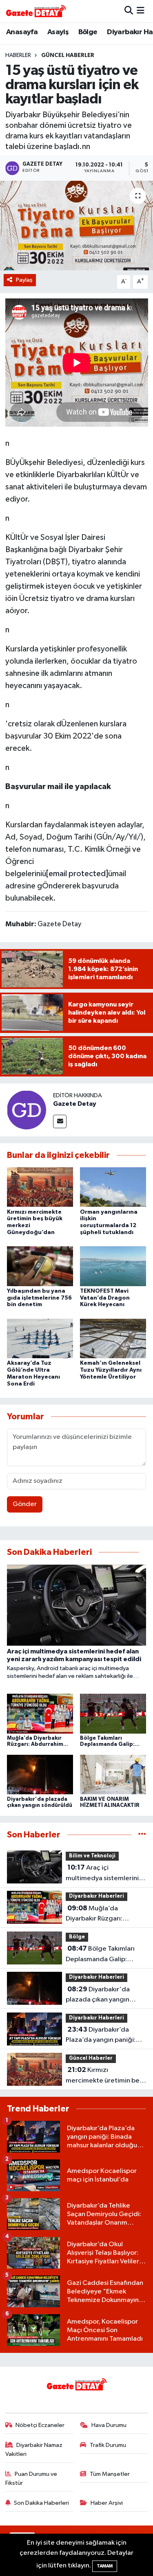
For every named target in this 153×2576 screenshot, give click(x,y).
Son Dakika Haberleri (41, 2503)
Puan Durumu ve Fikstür (31, 2478)
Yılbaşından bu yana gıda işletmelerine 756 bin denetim (39, 1298)
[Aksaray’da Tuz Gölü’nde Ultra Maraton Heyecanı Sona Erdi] (40, 1338)
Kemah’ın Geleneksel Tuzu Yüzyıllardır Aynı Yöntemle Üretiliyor (111, 1370)
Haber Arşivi (107, 2503)
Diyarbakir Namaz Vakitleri (34, 2450)
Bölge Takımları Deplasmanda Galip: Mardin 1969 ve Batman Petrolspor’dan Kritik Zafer (102, 1955)
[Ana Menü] (141, 11)
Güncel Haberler (68, 55)
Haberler (18, 55)
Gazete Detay (75, 1104)
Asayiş (58, 32)
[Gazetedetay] (36, 11)
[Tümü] (142, 1835)
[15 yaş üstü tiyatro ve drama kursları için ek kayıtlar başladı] (76, 226)
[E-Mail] (60, 1121)
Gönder (25, 1504)
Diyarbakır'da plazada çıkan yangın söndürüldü (98, 1995)
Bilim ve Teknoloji (92, 1856)
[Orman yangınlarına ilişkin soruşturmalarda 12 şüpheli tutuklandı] (113, 1187)
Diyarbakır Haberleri (96, 1896)
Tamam (105, 2566)
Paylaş (24, 280)
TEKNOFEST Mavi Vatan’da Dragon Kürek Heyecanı (105, 1298)
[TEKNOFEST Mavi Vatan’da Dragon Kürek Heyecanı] (113, 1266)
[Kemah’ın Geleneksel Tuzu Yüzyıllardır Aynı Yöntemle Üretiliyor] (113, 1338)
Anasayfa (22, 32)
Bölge (88, 32)
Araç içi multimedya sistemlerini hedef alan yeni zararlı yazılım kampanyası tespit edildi (104, 1874)
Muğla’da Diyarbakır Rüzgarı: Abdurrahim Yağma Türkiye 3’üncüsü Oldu (99, 1914)
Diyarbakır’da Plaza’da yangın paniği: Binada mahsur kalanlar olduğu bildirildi (101, 2036)
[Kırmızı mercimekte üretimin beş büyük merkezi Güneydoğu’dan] (40, 1187)
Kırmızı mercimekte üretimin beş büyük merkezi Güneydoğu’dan (104, 2076)
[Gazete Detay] (27, 1110)
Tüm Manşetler (110, 2474)
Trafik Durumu (108, 2445)
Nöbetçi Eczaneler (40, 2425)
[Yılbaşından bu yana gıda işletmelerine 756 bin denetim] (40, 1266)
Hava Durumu (109, 2425)
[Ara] (129, 11)
